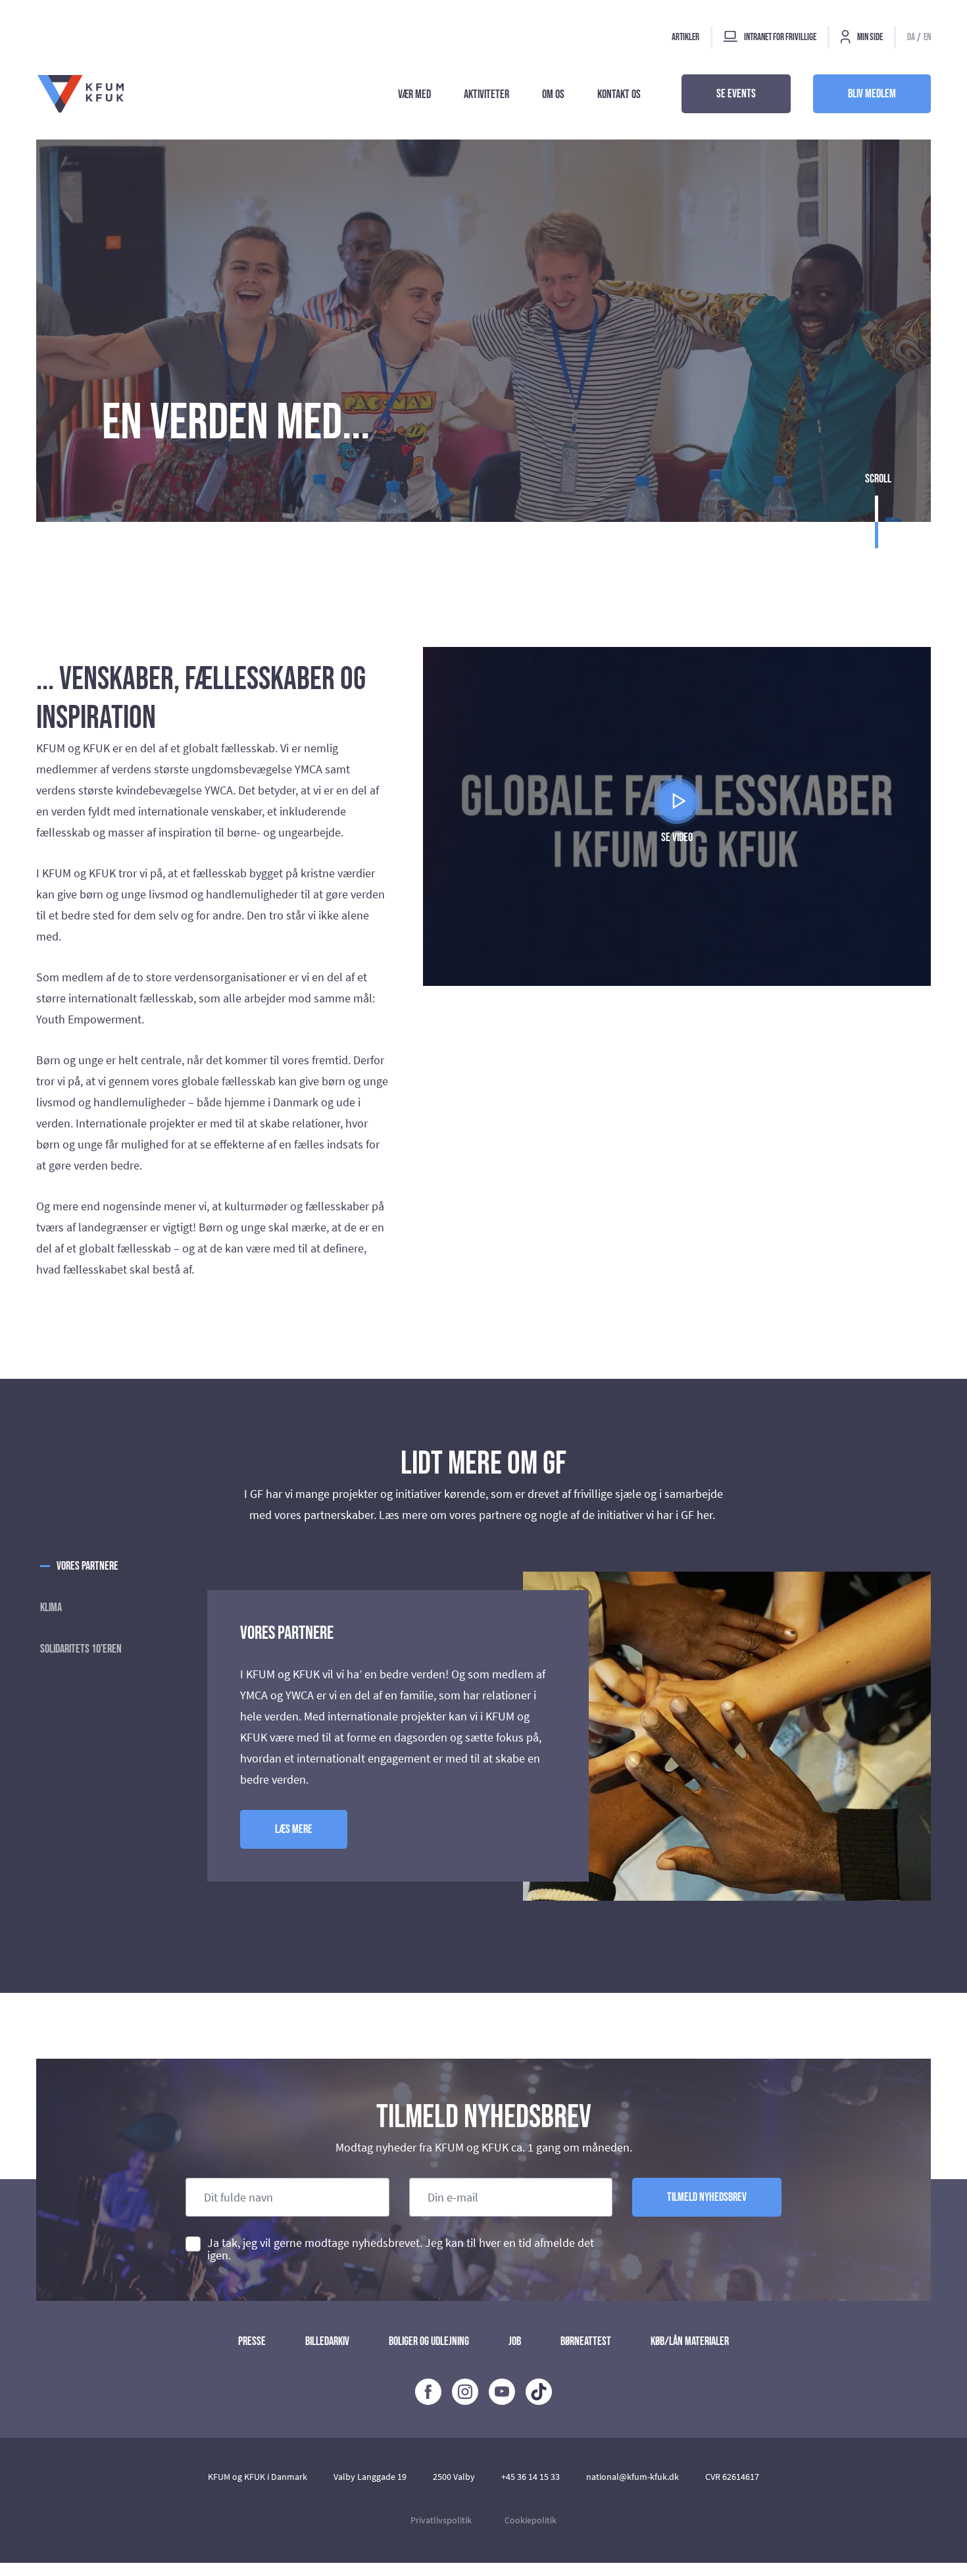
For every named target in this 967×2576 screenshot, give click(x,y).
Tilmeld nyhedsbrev (707, 2197)
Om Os (553, 94)
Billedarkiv (327, 2341)
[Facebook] (428, 2392)
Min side (869, 37)
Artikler (685, 37)
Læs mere (294, 1829)
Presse (252, 2341)
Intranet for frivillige (780, 37)
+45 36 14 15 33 (531, 2477)
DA (911, 37)
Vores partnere (87, 1566)
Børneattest (586, 2341)
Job (515, 2341)
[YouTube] (502, 2392)
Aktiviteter (486, 94)
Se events (736, 94)
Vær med (414, 94)
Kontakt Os (619, 94)
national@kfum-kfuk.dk (632, 2477)
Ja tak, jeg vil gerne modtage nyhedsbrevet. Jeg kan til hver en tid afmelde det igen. (401, 2249)
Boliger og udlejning (429, 2341)
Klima (51, 1608)
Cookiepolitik (531, 2520)
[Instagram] (465, 2392)
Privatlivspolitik (441, 2520)
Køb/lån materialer (690, 2341)
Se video (677, 837)
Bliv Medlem (872, 94)
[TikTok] (539, 2392)
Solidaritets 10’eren (81, 1649)
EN (927, 37)
